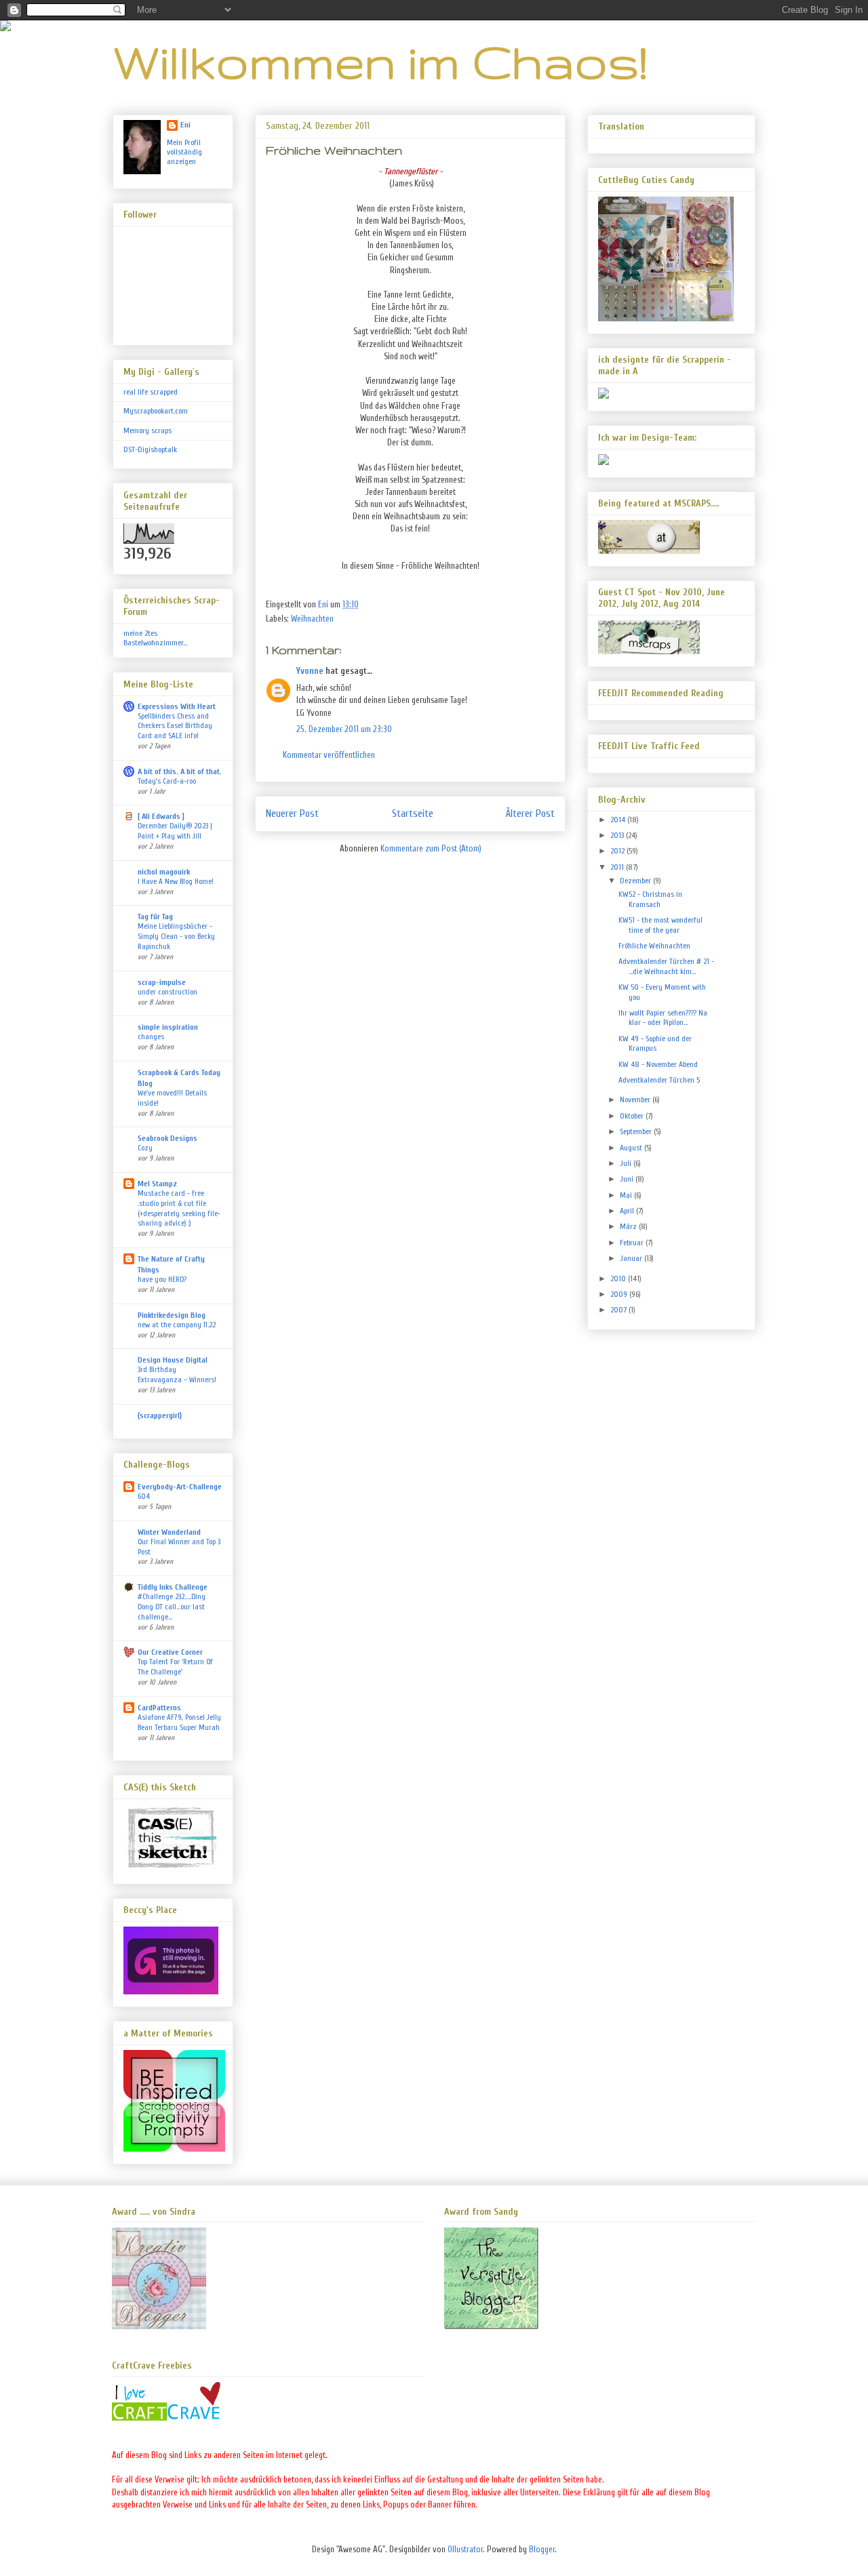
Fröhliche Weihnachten (654, 946)
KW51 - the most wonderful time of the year (660, 925)
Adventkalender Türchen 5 (659, 1080)
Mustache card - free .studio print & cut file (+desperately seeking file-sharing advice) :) (179, 1208)
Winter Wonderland (169, 1532)
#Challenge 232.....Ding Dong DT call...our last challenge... (172, 1607)
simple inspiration (168, 1027)
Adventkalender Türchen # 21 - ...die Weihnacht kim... (666, 966)
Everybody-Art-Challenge (180, 1487)
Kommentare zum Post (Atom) (431, 848)
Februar (633, 1243)
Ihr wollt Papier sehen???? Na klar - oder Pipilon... (663, 1018)
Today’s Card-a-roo (167, 781)
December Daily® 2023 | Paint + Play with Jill (175, 831)
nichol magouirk (164, 872)
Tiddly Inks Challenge (173, 1587)
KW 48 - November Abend (658, 1064)
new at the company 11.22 (177, 1325)
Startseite (413, 813)
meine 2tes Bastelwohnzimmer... (155, 638)
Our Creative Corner (170, 1652)
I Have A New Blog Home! (176, 882)
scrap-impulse (162, 982)
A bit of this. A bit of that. (180, 771)
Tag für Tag (155, 917)
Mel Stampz (157, 1184)
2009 (620, 1294)
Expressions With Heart (177, 706)
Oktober (633, 1116)
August (632, 1148)
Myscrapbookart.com (156, 411)
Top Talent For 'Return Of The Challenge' (175, 1667)
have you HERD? (162, 1280)
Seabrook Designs (167, 1138)
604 (144, 1496)
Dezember (636, 881)
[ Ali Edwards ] (161, 816)
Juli (627, 1163)
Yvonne (310, 671)
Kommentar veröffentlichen (329, 755)
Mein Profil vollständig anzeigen (184, 152)
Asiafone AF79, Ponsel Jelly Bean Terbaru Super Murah (179, 1723)
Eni (185, 125)
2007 (619, 1310)
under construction (167, 992)
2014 (619, 820)
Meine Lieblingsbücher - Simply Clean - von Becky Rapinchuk (176, 937)
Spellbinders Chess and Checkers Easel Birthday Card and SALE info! (175, 726)
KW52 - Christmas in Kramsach (650, 899)
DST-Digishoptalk (150, 449)
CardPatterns (159, 1708)
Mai (627, 1195)
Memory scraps (147, 430)
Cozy (145, 1148)
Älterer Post (530, 813)
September (637, 1131)
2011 (618, 867)
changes (151, 1037)
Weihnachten (312, 619)
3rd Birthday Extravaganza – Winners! (177, 1375)
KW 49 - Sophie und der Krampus (655, 1043)
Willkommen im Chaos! (380, 61)
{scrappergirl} (160, 1415)
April (628, 1211)
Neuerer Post (292, 813)
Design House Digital (173, 1360)
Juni (628, 1179)
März (629, 1226)
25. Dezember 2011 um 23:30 (344, 729)
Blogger (542, 2549)
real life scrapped (151, 392)
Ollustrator (465, 2549)
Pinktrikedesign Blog (172, 1315)
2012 (618, 851)
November (636, 1100)
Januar (632, 1258)
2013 (618, 835)
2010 (619, 1279)
